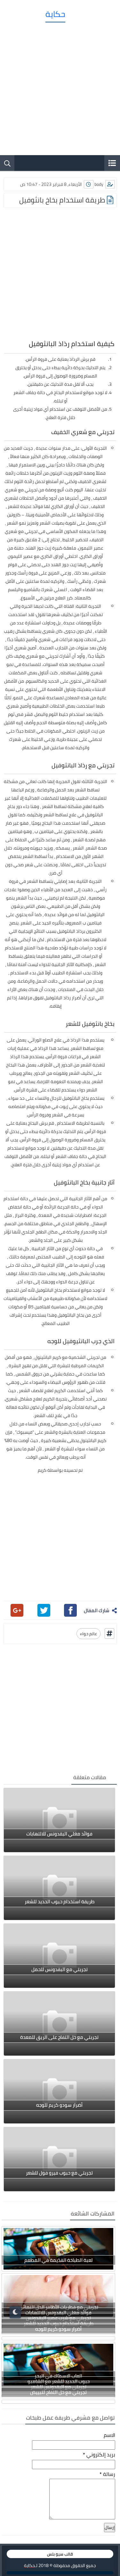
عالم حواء (88, 1634)
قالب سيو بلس (60, 2554)
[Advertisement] (60, 86)
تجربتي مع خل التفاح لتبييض (58, 2392)
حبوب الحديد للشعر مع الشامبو (59, 2381)
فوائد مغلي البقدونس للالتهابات (58, 2313)
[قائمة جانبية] (112, 163)
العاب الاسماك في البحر (58, 2376)
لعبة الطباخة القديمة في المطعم (59, 2260)
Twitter (44, 1610)
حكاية (55, 14)
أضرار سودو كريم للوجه (58, 2329)
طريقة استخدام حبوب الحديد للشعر (59, 2323)
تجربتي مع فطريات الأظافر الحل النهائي (58, 2307)
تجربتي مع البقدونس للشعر (59, 2387)
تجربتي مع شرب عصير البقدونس (58, 2318)
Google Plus (17, 1610)
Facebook (70, 1610)
